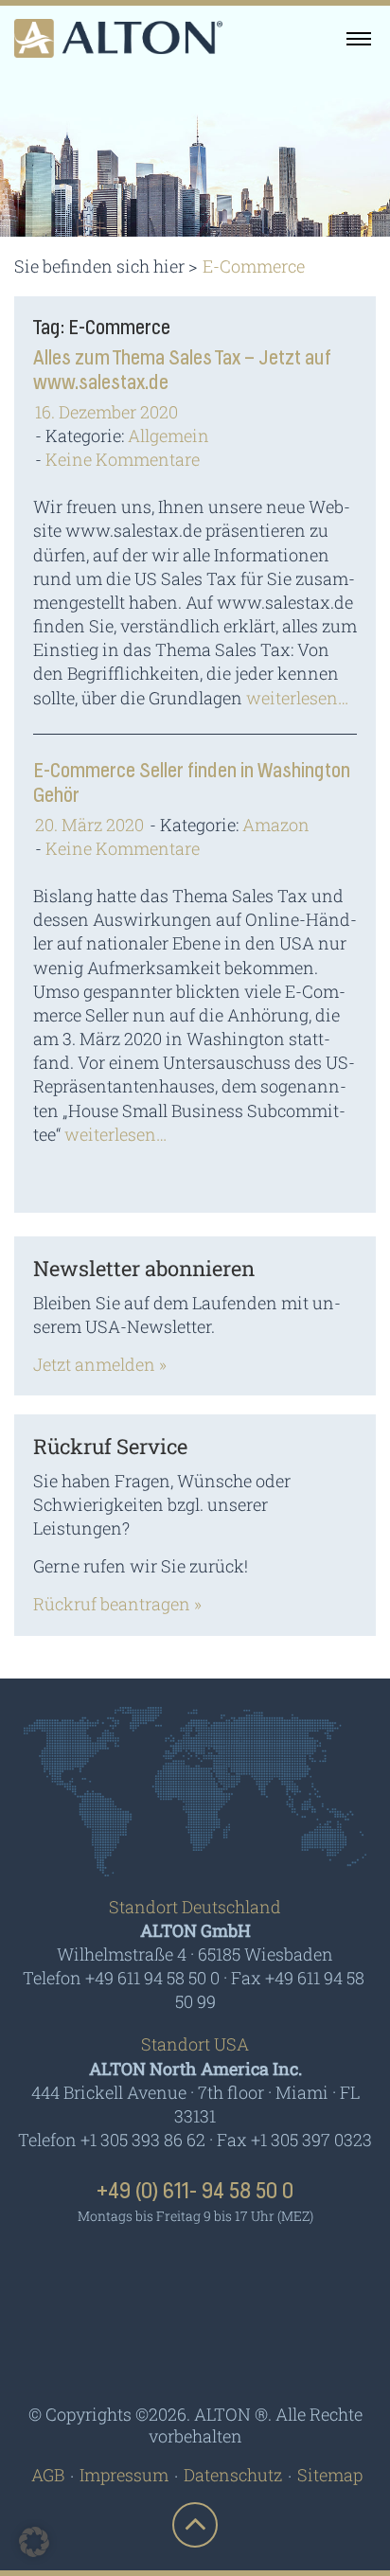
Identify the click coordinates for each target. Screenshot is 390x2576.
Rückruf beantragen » (117, 1604)
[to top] (195, 2525)
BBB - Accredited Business (195, 2347)
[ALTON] (118, 38)
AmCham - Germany (195, 2271)
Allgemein (168, 435)
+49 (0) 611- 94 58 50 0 (195, 2192)
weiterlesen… (297, 698)
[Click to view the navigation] (359, 38)
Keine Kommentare (123, 459)
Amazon (276, 825)
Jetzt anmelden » (100, 1364)
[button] (34, 2542)
